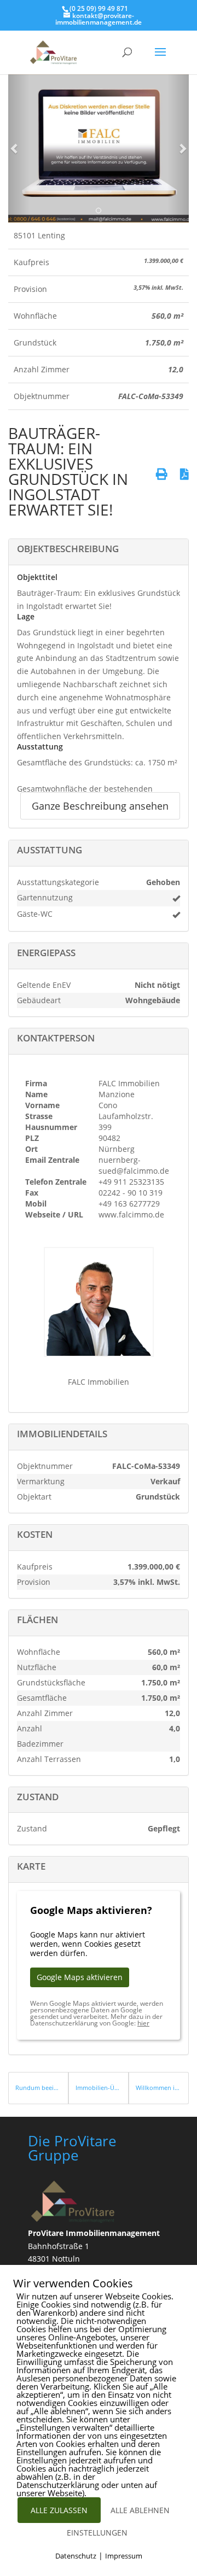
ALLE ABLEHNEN (140, 2510)
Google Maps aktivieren (80, 1977)
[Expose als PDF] (184, 474)
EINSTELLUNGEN (97, 2533)
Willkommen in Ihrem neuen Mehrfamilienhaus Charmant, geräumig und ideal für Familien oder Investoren (159, 2088)
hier (143, 2023)
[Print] (162, 474)
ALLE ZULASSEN (59, 2510)
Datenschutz (76, 2556)
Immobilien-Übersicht (99, 2088)
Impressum (124, 2556)
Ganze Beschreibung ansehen (100, 806)
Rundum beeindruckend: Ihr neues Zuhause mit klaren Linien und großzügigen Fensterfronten (38, 2088)
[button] (15, 148)
